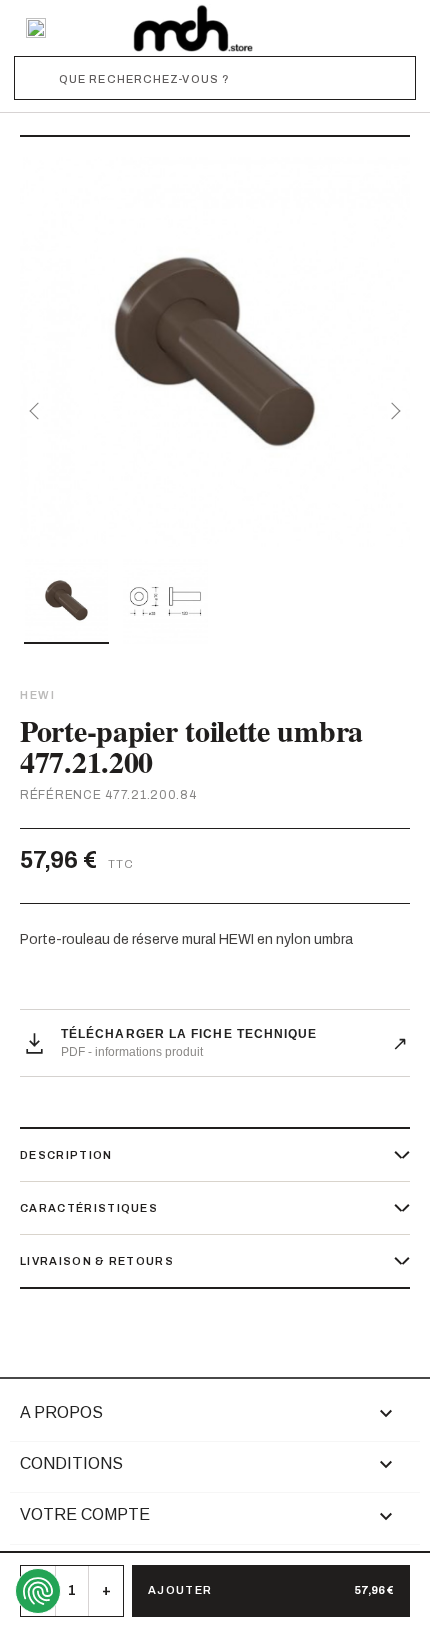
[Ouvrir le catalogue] (36, 28)
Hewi (37, 695)
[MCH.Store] (193, 28)
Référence (60, 795)
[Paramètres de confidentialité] (38, 1591)
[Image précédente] (38, 411)
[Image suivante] (392, 411)
